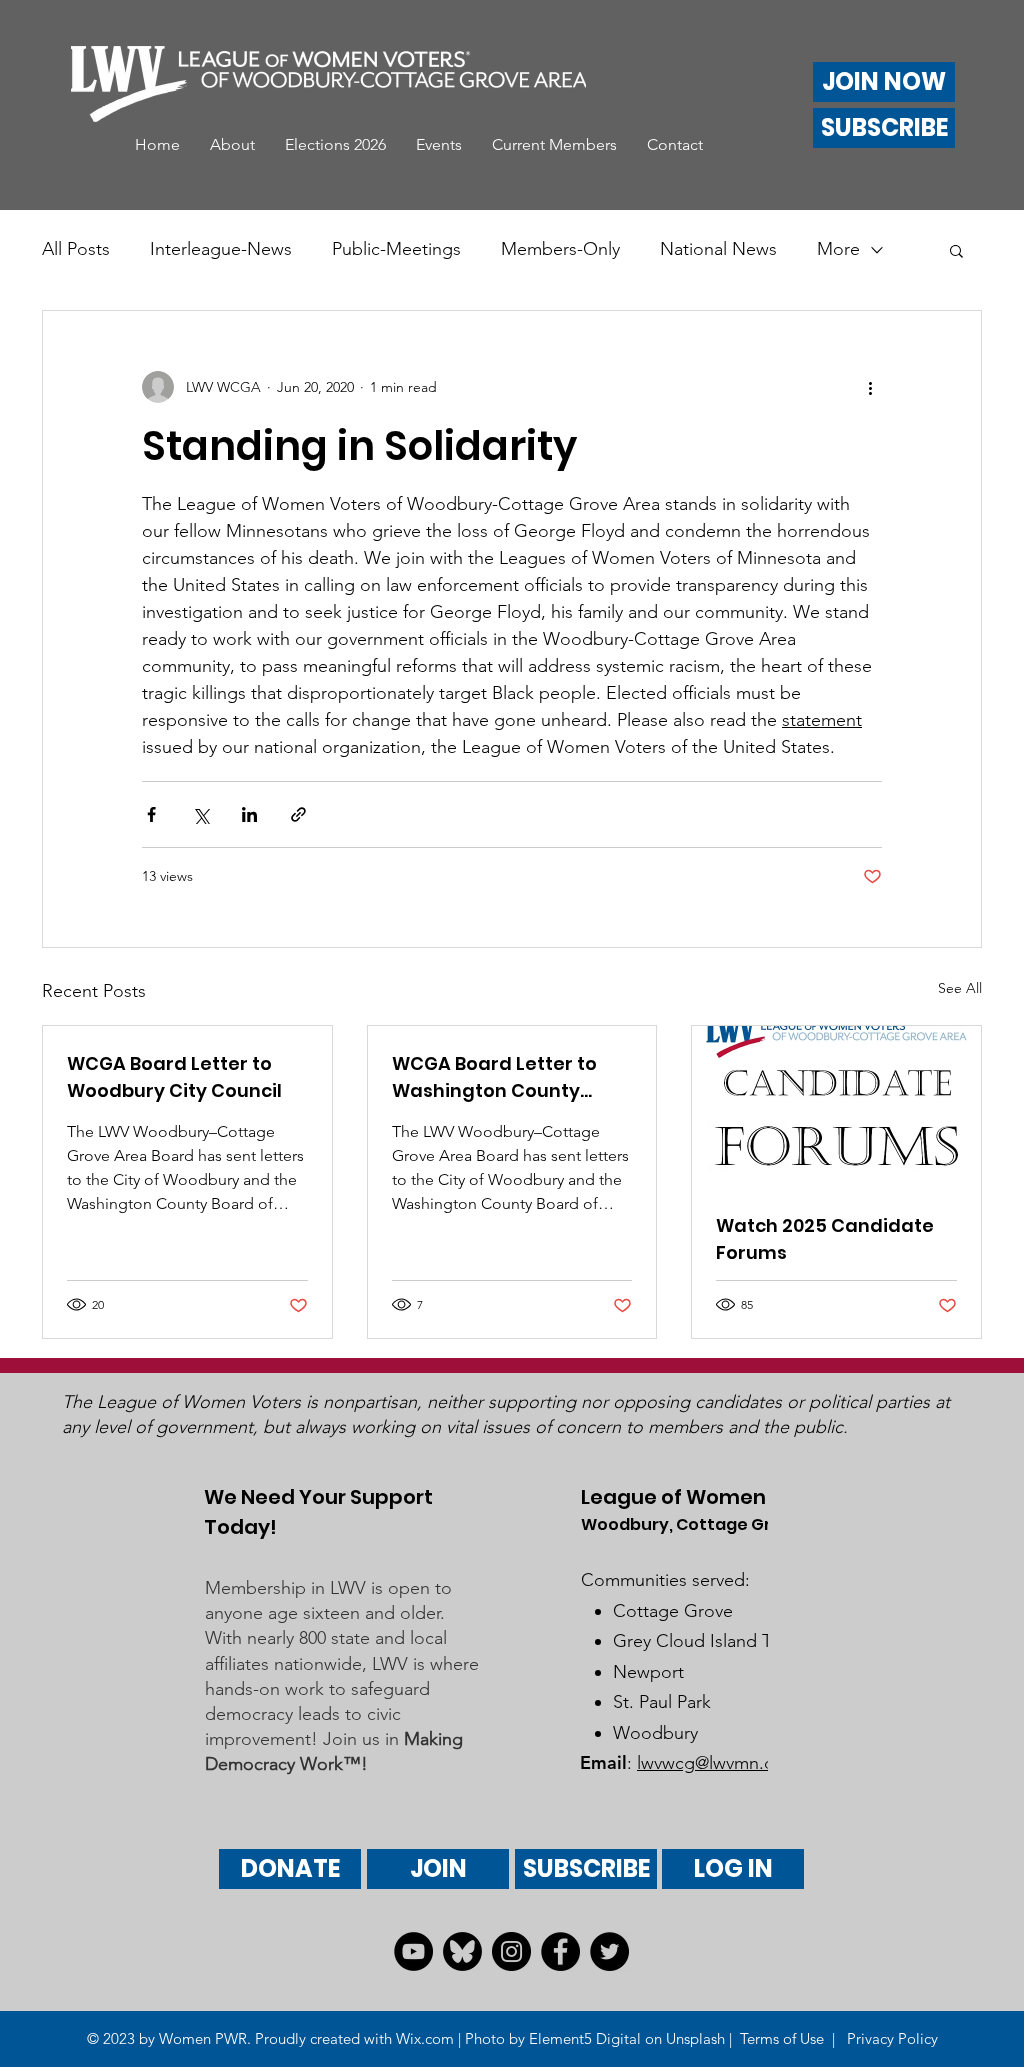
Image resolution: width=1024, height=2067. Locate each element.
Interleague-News (221, 249)
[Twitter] (609, 1951)
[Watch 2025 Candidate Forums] (836, 1107)
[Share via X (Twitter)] (200, 814)
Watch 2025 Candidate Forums (825, 1239)
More (838, 249)
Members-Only (560, 249)
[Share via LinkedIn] (249, 814)
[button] (232, 145)
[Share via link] (298, 814)
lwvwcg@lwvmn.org (714, 1763)
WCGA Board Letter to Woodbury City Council (174, 1077)
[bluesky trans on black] (462, 1951)
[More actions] (870, 387)
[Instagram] (511, 1951)
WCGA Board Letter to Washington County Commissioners (494, 1077)
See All (960, 988)
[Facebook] (560, 1951)
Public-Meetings (396, 249)
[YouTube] (413, 1951)
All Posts (76, 249)
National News (718, 249)
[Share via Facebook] (151, 814)
